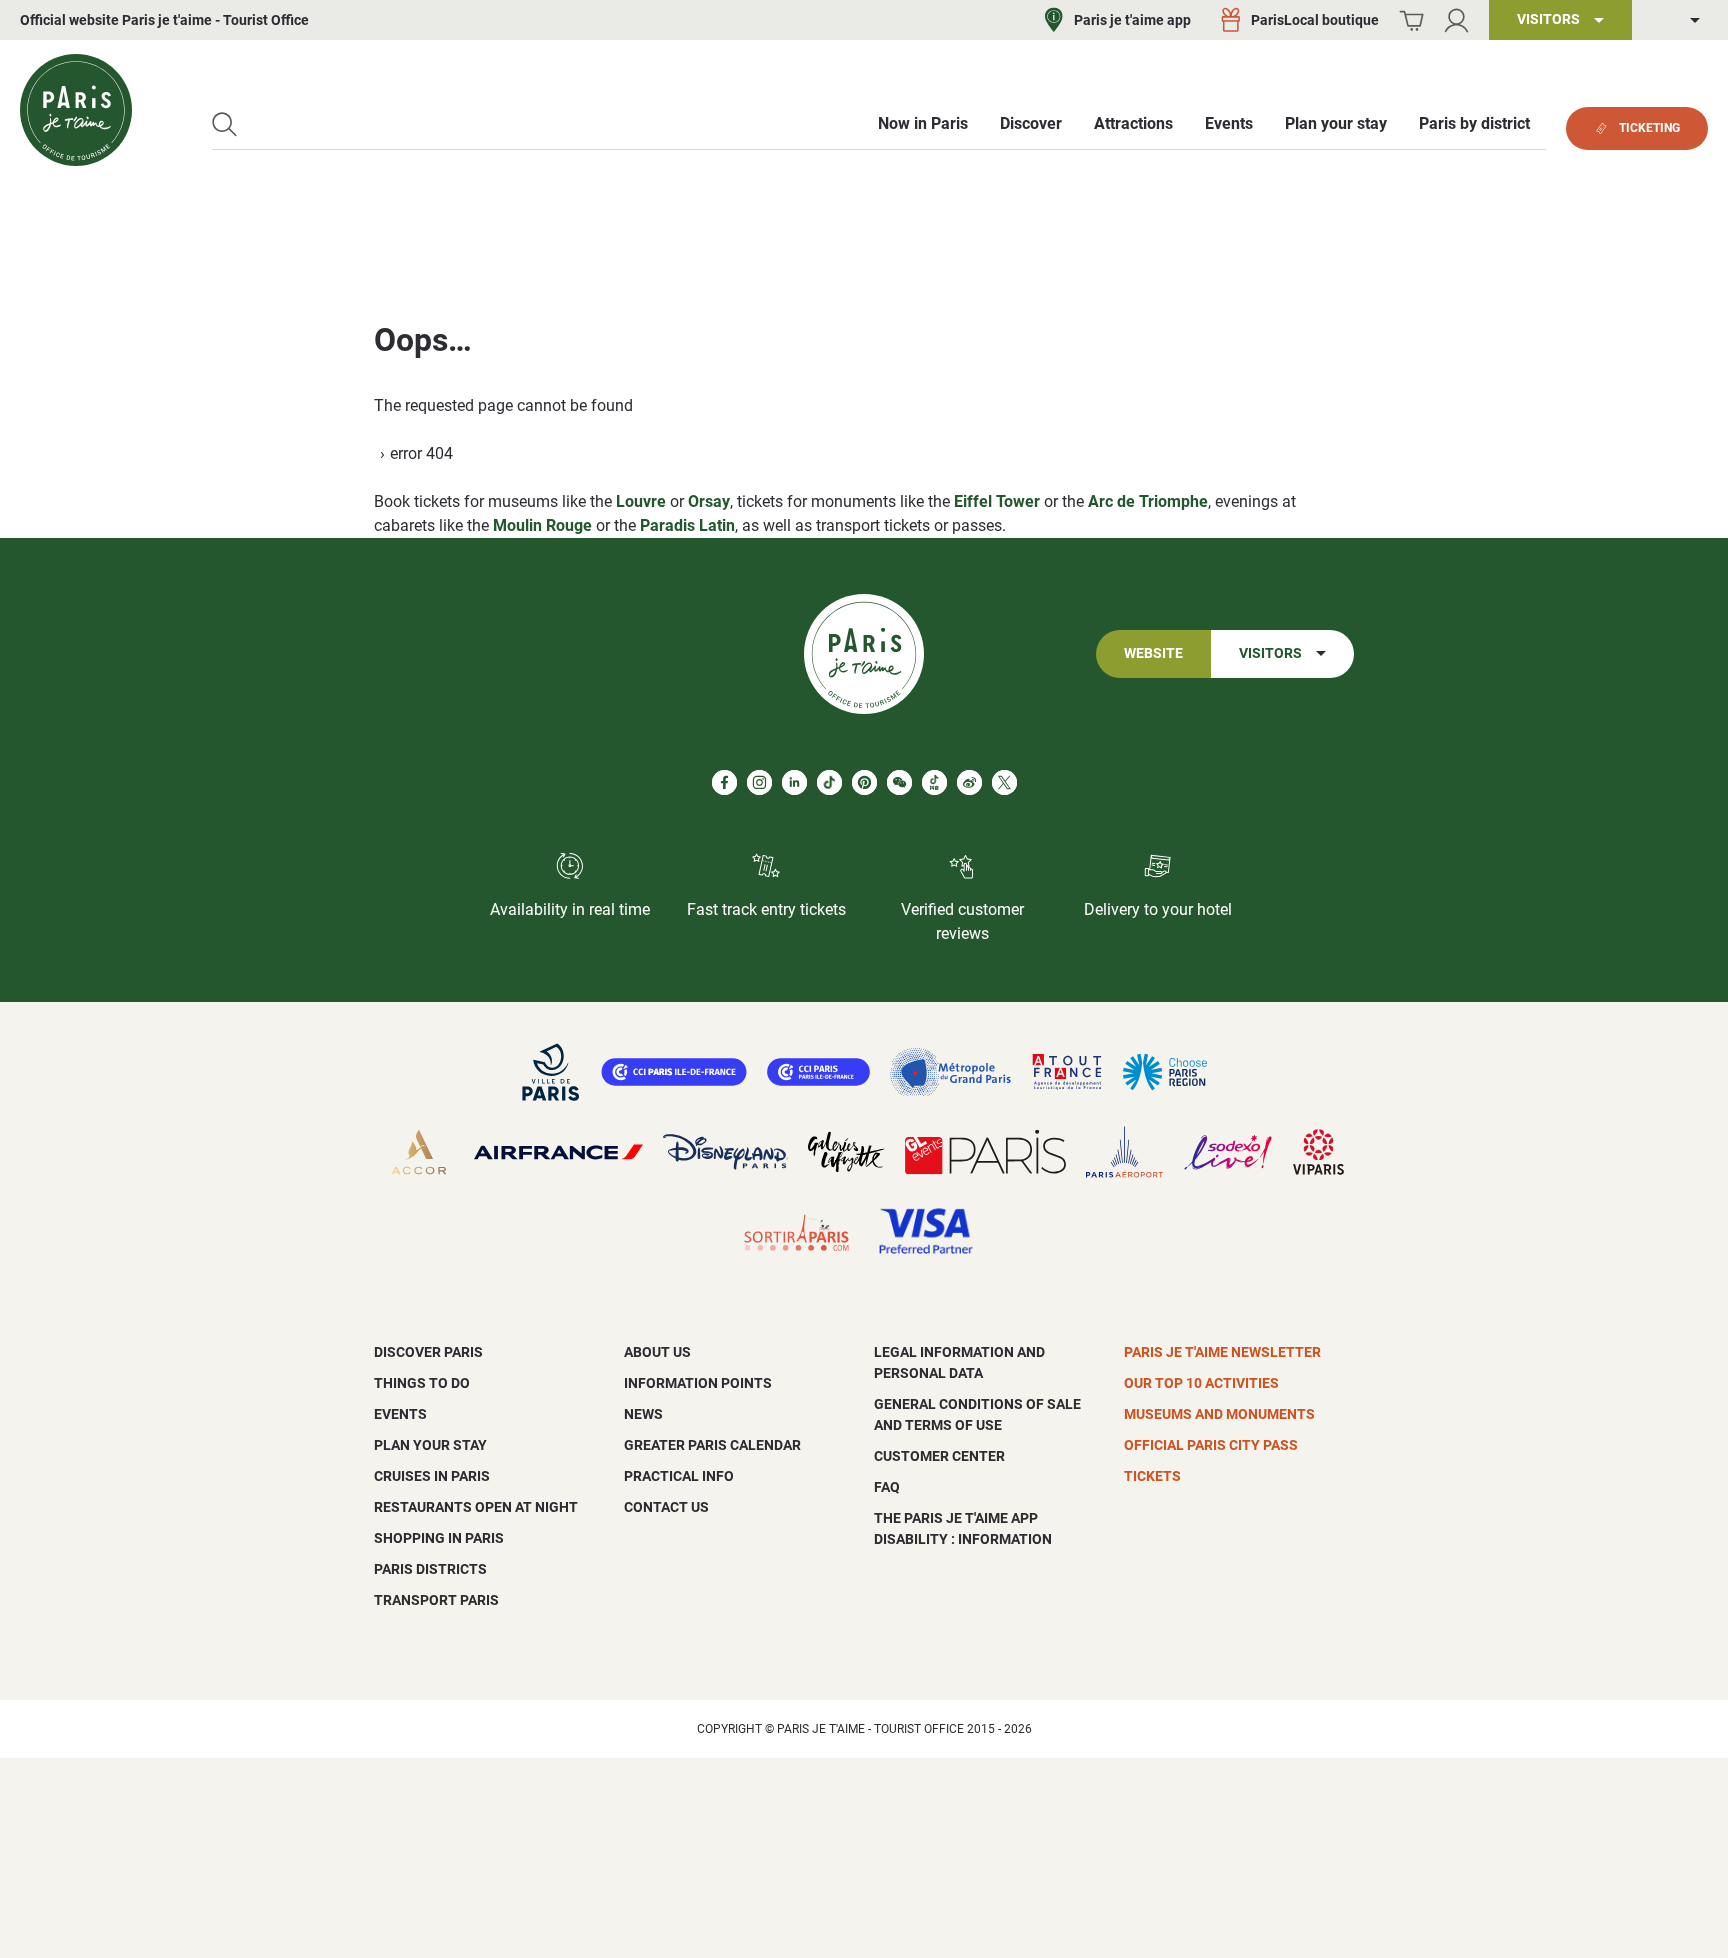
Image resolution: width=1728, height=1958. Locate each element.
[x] (1004, 782)
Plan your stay (430, 1445)
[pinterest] (864, 782)
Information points (698, 1383)
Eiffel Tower (997, 501)
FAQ (887, 1487)
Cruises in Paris (432, 1476)
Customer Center (939, 1456)
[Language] (1680, 20)
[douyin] (934, 782)
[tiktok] (829, 782)
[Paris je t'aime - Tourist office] (76, 110)
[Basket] (1411, 20)
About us (657, 1352)
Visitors (1270, 653)
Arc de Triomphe (1148, 501)
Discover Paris (428, 1352)
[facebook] (724, 782)
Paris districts (430, 1569)
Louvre (641, 501)
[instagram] (759, 782)
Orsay (709, 501)
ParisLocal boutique (1315, 20)
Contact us (666, 1507)
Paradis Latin (687, 525)
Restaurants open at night (476, 1507)
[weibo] (969, 782)
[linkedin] (794, 782)
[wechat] (899, 782)
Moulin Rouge (542, 525)
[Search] (224, 124)
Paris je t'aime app (1132, 20)
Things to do (422, 1383)
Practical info (679, 1476)
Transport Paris (436, 1600)
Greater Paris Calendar (712, 1445)
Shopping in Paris (439, 1538)
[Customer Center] (1456, 20)
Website (1153, 653)
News (643, 1414)
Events (400, 1414)
